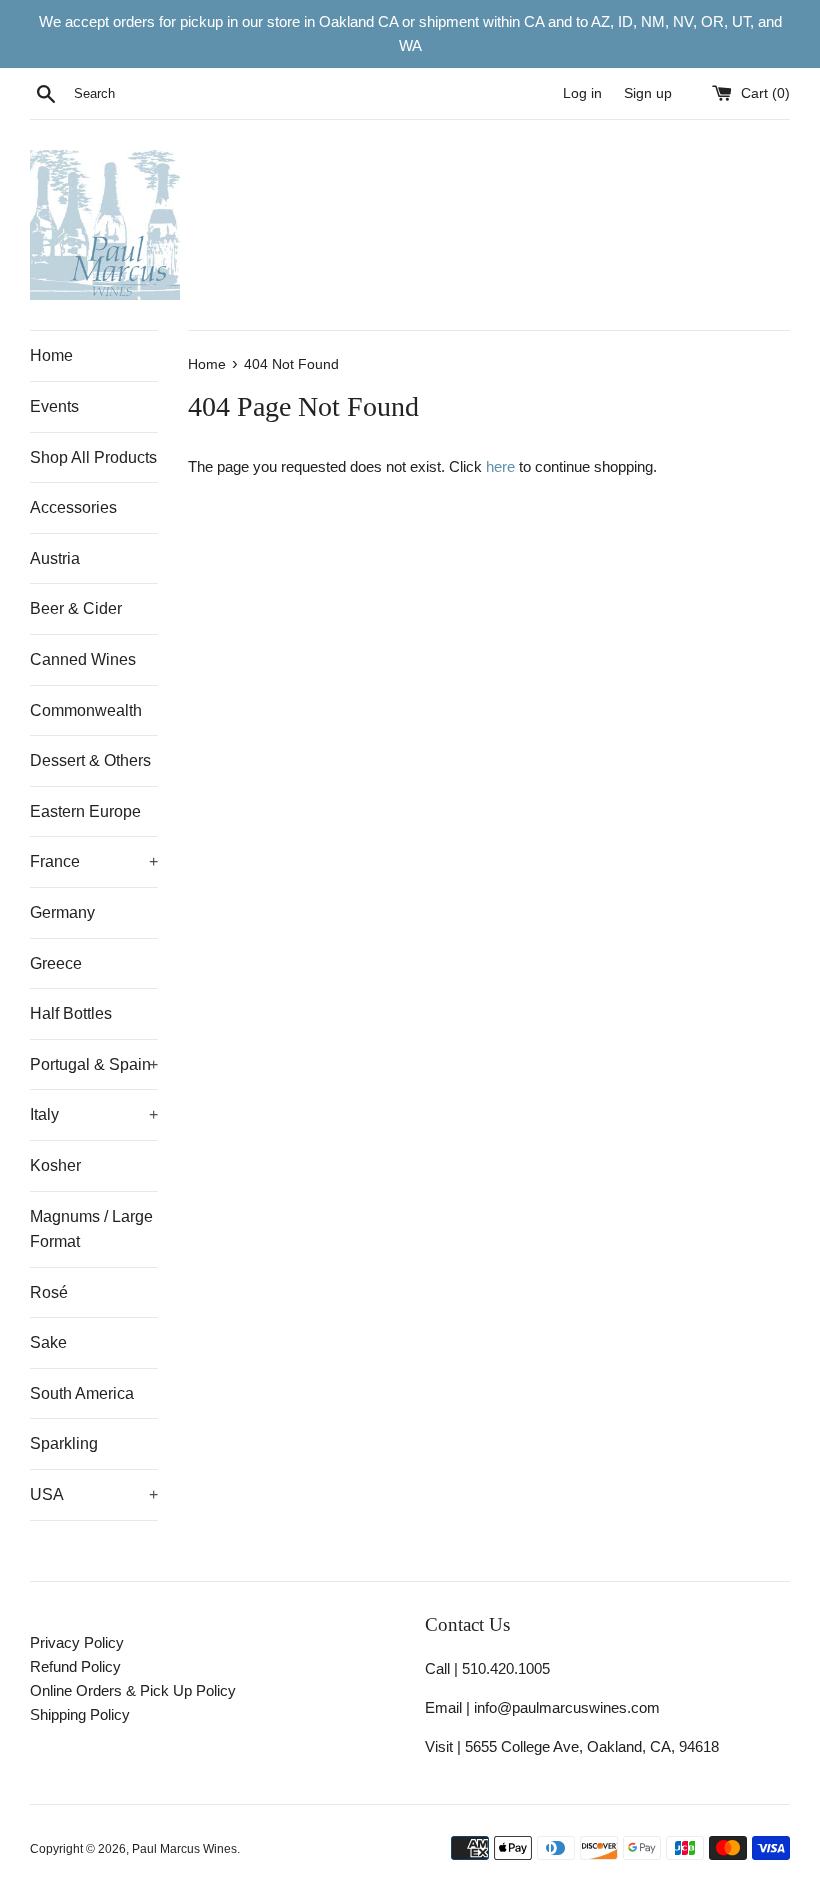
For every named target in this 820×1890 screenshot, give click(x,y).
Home (51, 355)
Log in (582, 93)
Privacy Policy (77, 1642)
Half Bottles (71, 1013)
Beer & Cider (76, 608)
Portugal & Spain (94, 1064)
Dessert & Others (90, 760)
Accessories (73, 507)
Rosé (49, 1292)
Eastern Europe (85, 811)
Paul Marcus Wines (184, 1849)
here (500, 466)
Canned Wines (83, 659)
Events (54, 406)
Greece (56, 963)
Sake (48, 1342)
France (94, 861)
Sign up (648, 93)
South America (82, 1393)
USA (94, 1494)
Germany (62, 912)
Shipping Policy (80, 1714)
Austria (55, 558)
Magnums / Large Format (91, 1229)
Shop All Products (93, 457)
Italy (94, 1114)
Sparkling (64, 1443)
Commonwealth (86, 710)
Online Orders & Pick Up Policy (133, 1690)
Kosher (55, 1165)
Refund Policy (75, 1666)
